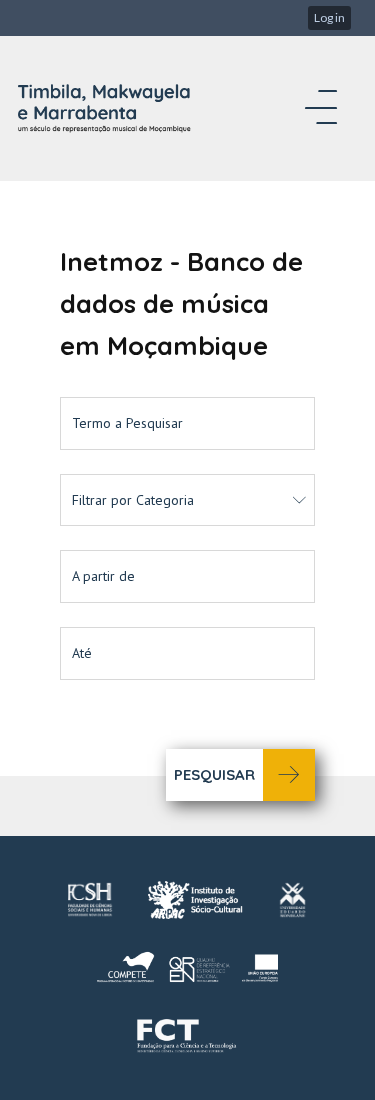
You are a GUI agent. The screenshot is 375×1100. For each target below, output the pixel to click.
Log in (329, 17)
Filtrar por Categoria (133, 500)
